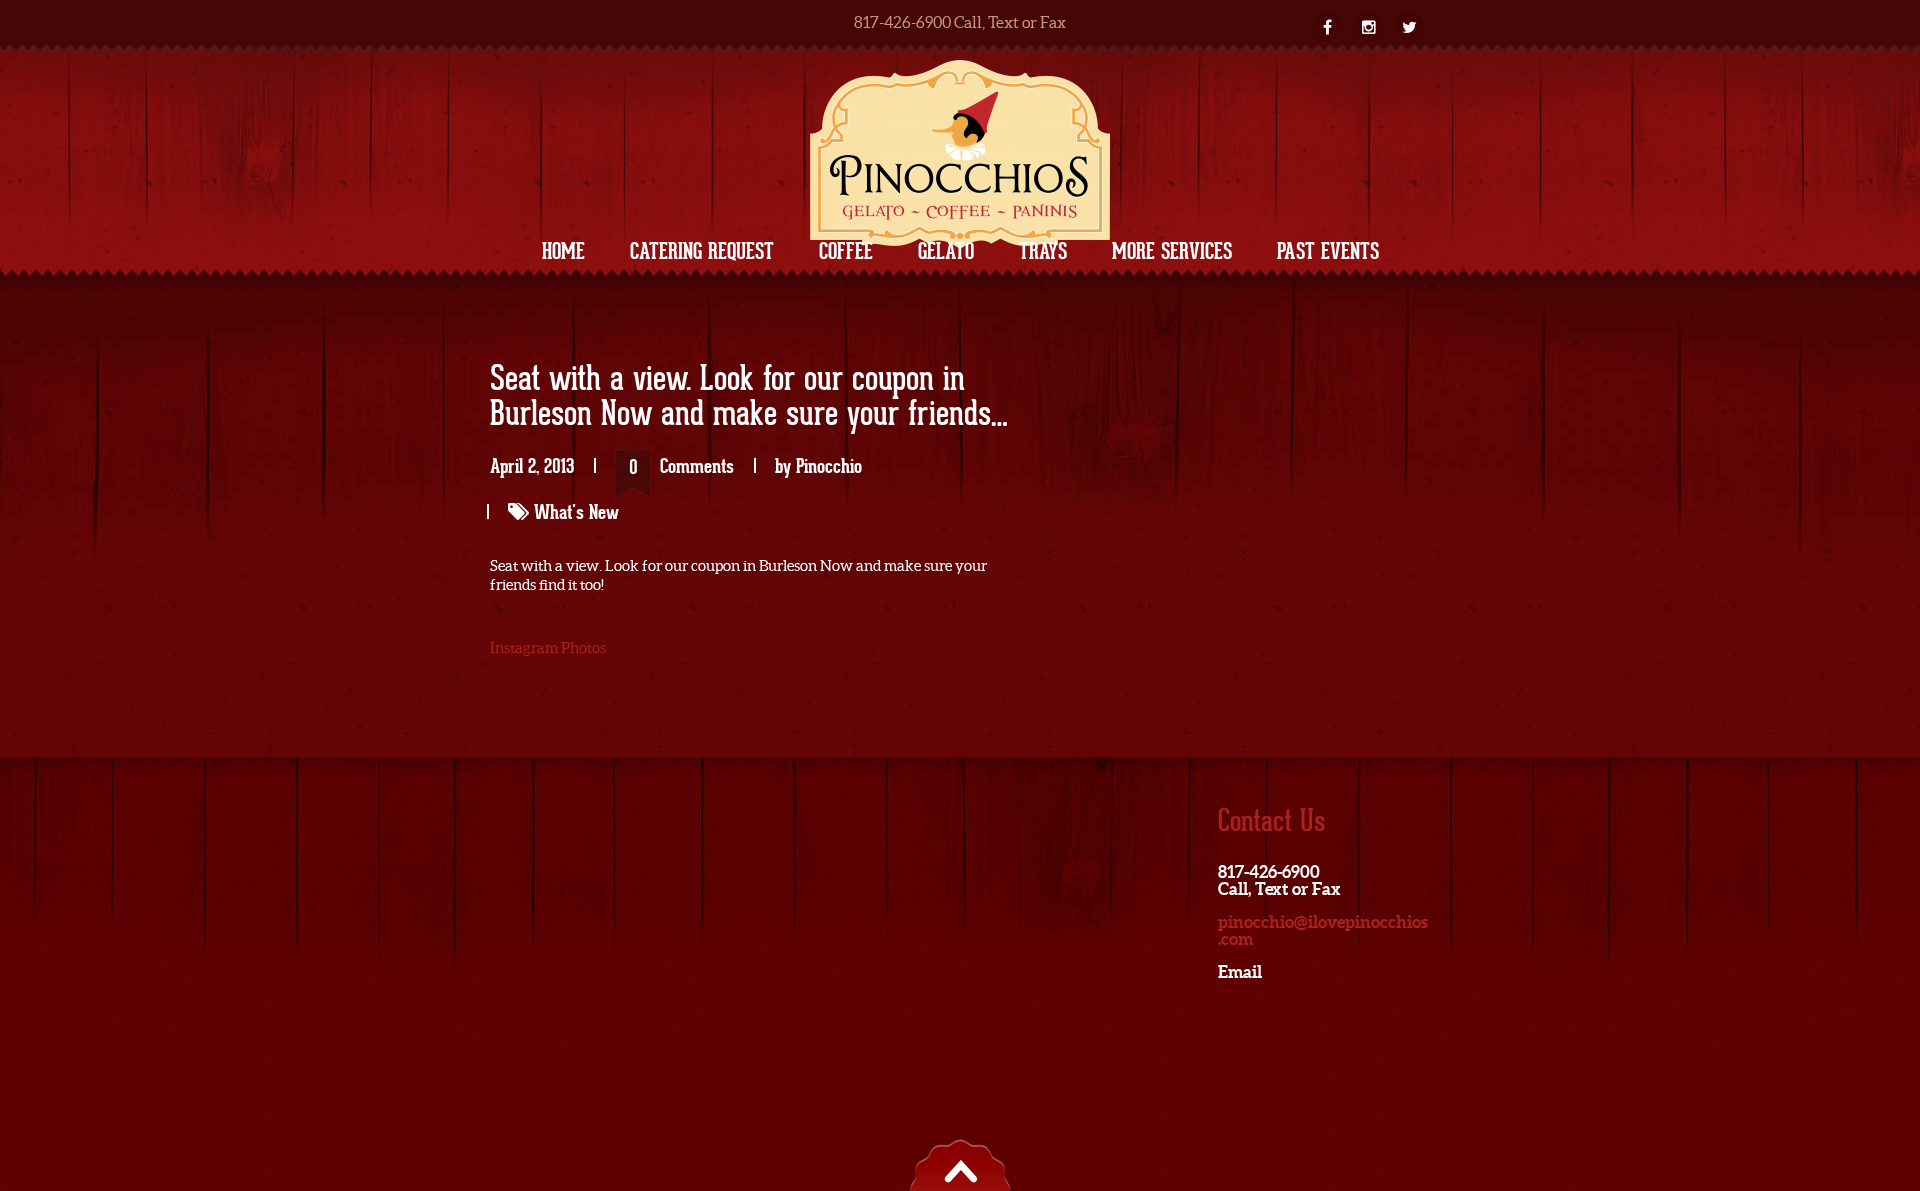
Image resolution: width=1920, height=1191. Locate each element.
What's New (576, 512)
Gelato (946, 251)
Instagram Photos (548, 647)
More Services (1172, 251)
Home (563, 251)
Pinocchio (829, 466)
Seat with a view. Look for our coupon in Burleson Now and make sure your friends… (749, 397)
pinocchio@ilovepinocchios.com (1323, 930)
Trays (1043, 251)
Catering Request (702, 251)
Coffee (846, 251)
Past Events (1328, 251)
